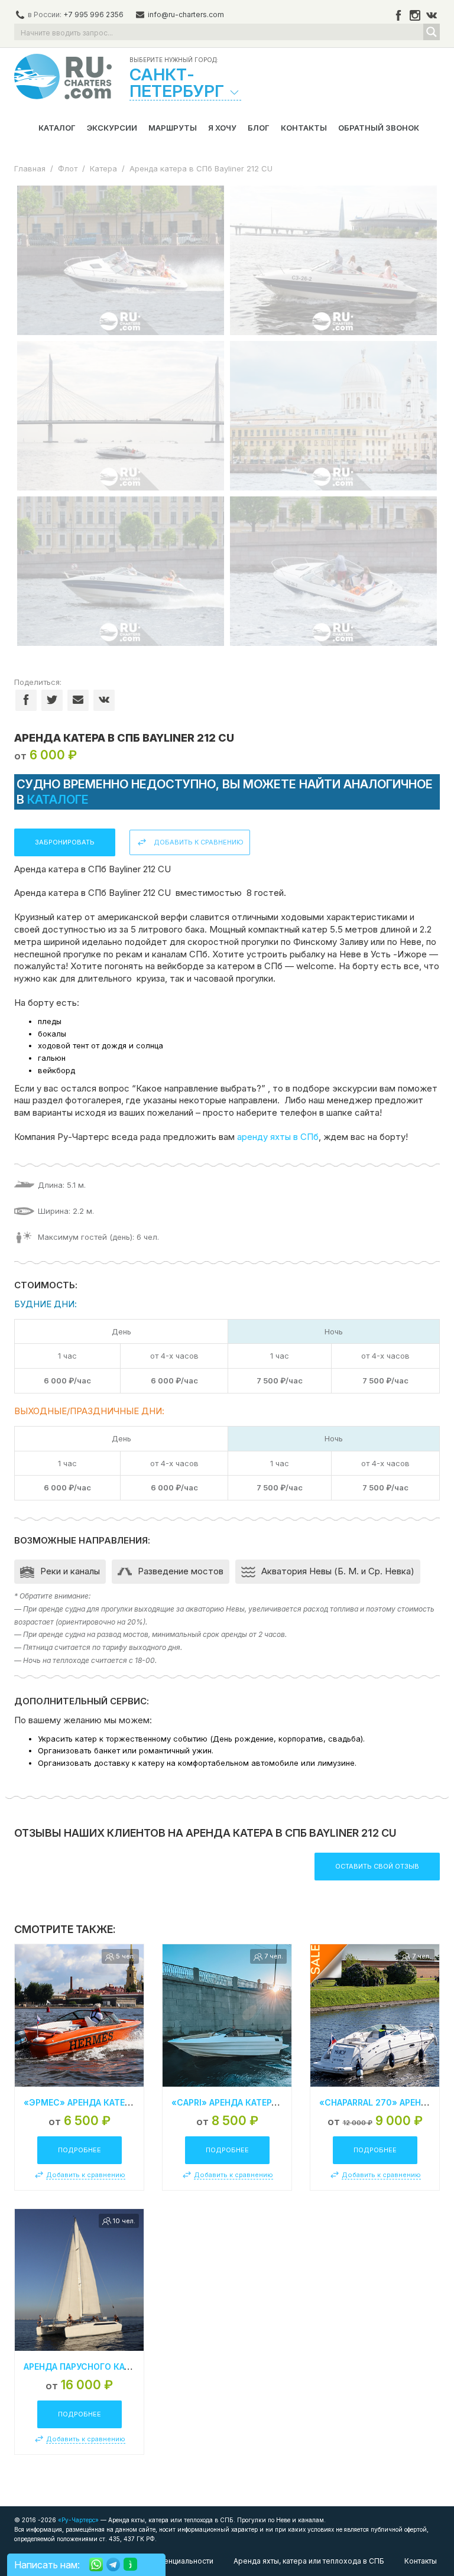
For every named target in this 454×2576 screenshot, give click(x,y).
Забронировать (65, 842)
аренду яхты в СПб (278, 1137)
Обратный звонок (379, 128)
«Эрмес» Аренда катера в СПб (93, 2102)
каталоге (58, 800)
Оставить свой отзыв (377, 1866)
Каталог (57, 128)
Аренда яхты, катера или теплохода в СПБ (309, 2561)
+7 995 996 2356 (93, 14)
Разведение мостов (181, 1571)
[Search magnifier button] (432, 32)
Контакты (304, 128)
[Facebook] (398, 15)
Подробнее (80, 2150)
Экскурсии (112, 128)
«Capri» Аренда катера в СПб (238, 2102)
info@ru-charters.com (186, 14)
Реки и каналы (70, 1571)
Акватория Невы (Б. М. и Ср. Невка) (338, 1571)
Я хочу (222, 128)
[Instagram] (415, 15)
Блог (259, 128)
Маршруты (173, 128)
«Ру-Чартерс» (77, 2520)
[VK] (432, 15)
